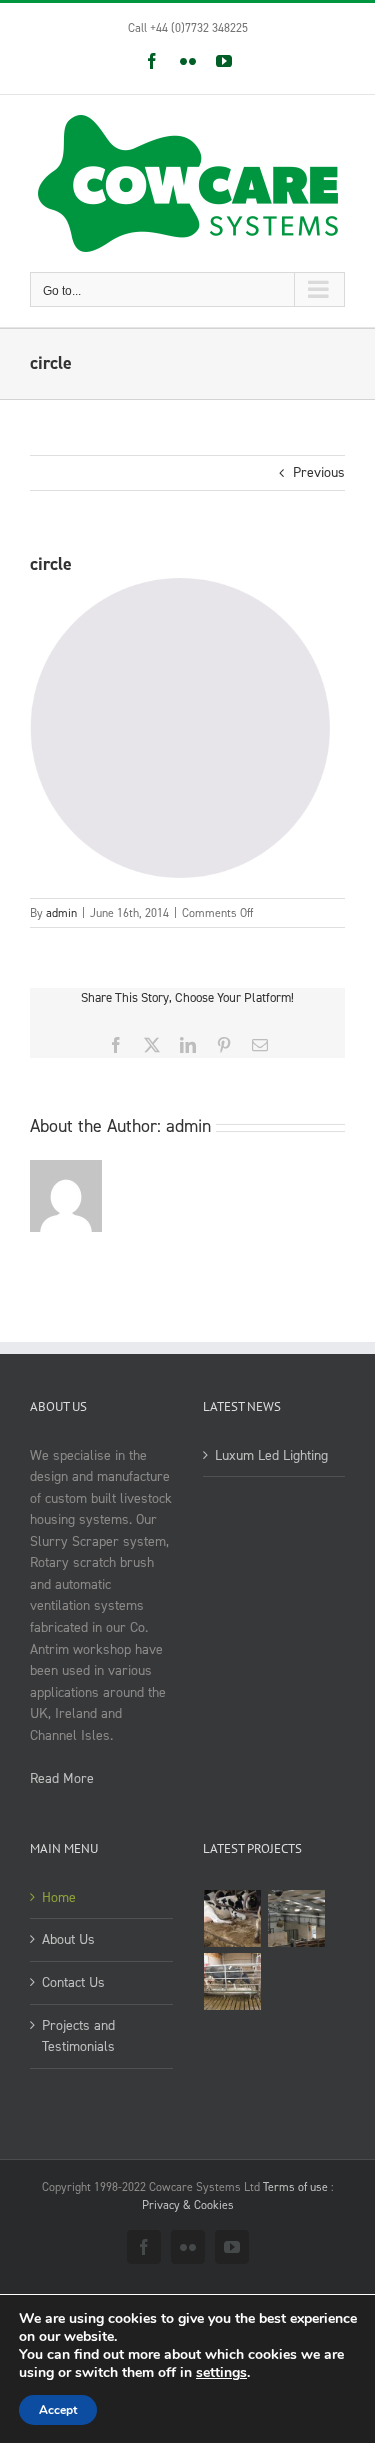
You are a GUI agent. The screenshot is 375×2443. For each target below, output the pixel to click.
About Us (68, 1939)
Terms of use (295, 2187)
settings (221, 2373)
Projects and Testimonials (78, 2036)
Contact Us (73, 1982)
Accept (58, 2410)
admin (61, 913)
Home (59, 1897)
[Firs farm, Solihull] (233, 1918)
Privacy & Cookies (188, 2205)
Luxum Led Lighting (271, 1455)
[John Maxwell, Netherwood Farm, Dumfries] (233, 1981)
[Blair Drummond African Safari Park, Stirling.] (297, 1918)
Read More (62, 1778)
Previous (319, 472)
